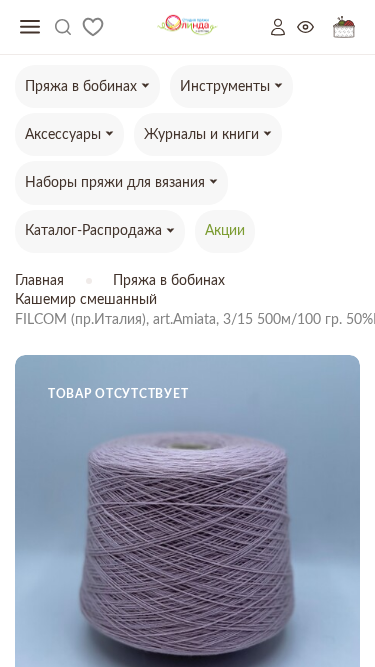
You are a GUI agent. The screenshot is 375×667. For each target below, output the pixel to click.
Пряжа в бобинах (169, 281)
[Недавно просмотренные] (315, 27)
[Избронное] (93, 27)
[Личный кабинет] (284, 27)
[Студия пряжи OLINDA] (187, 27)
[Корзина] (344, 27)
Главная (39, 281)
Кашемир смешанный (86, 300)
